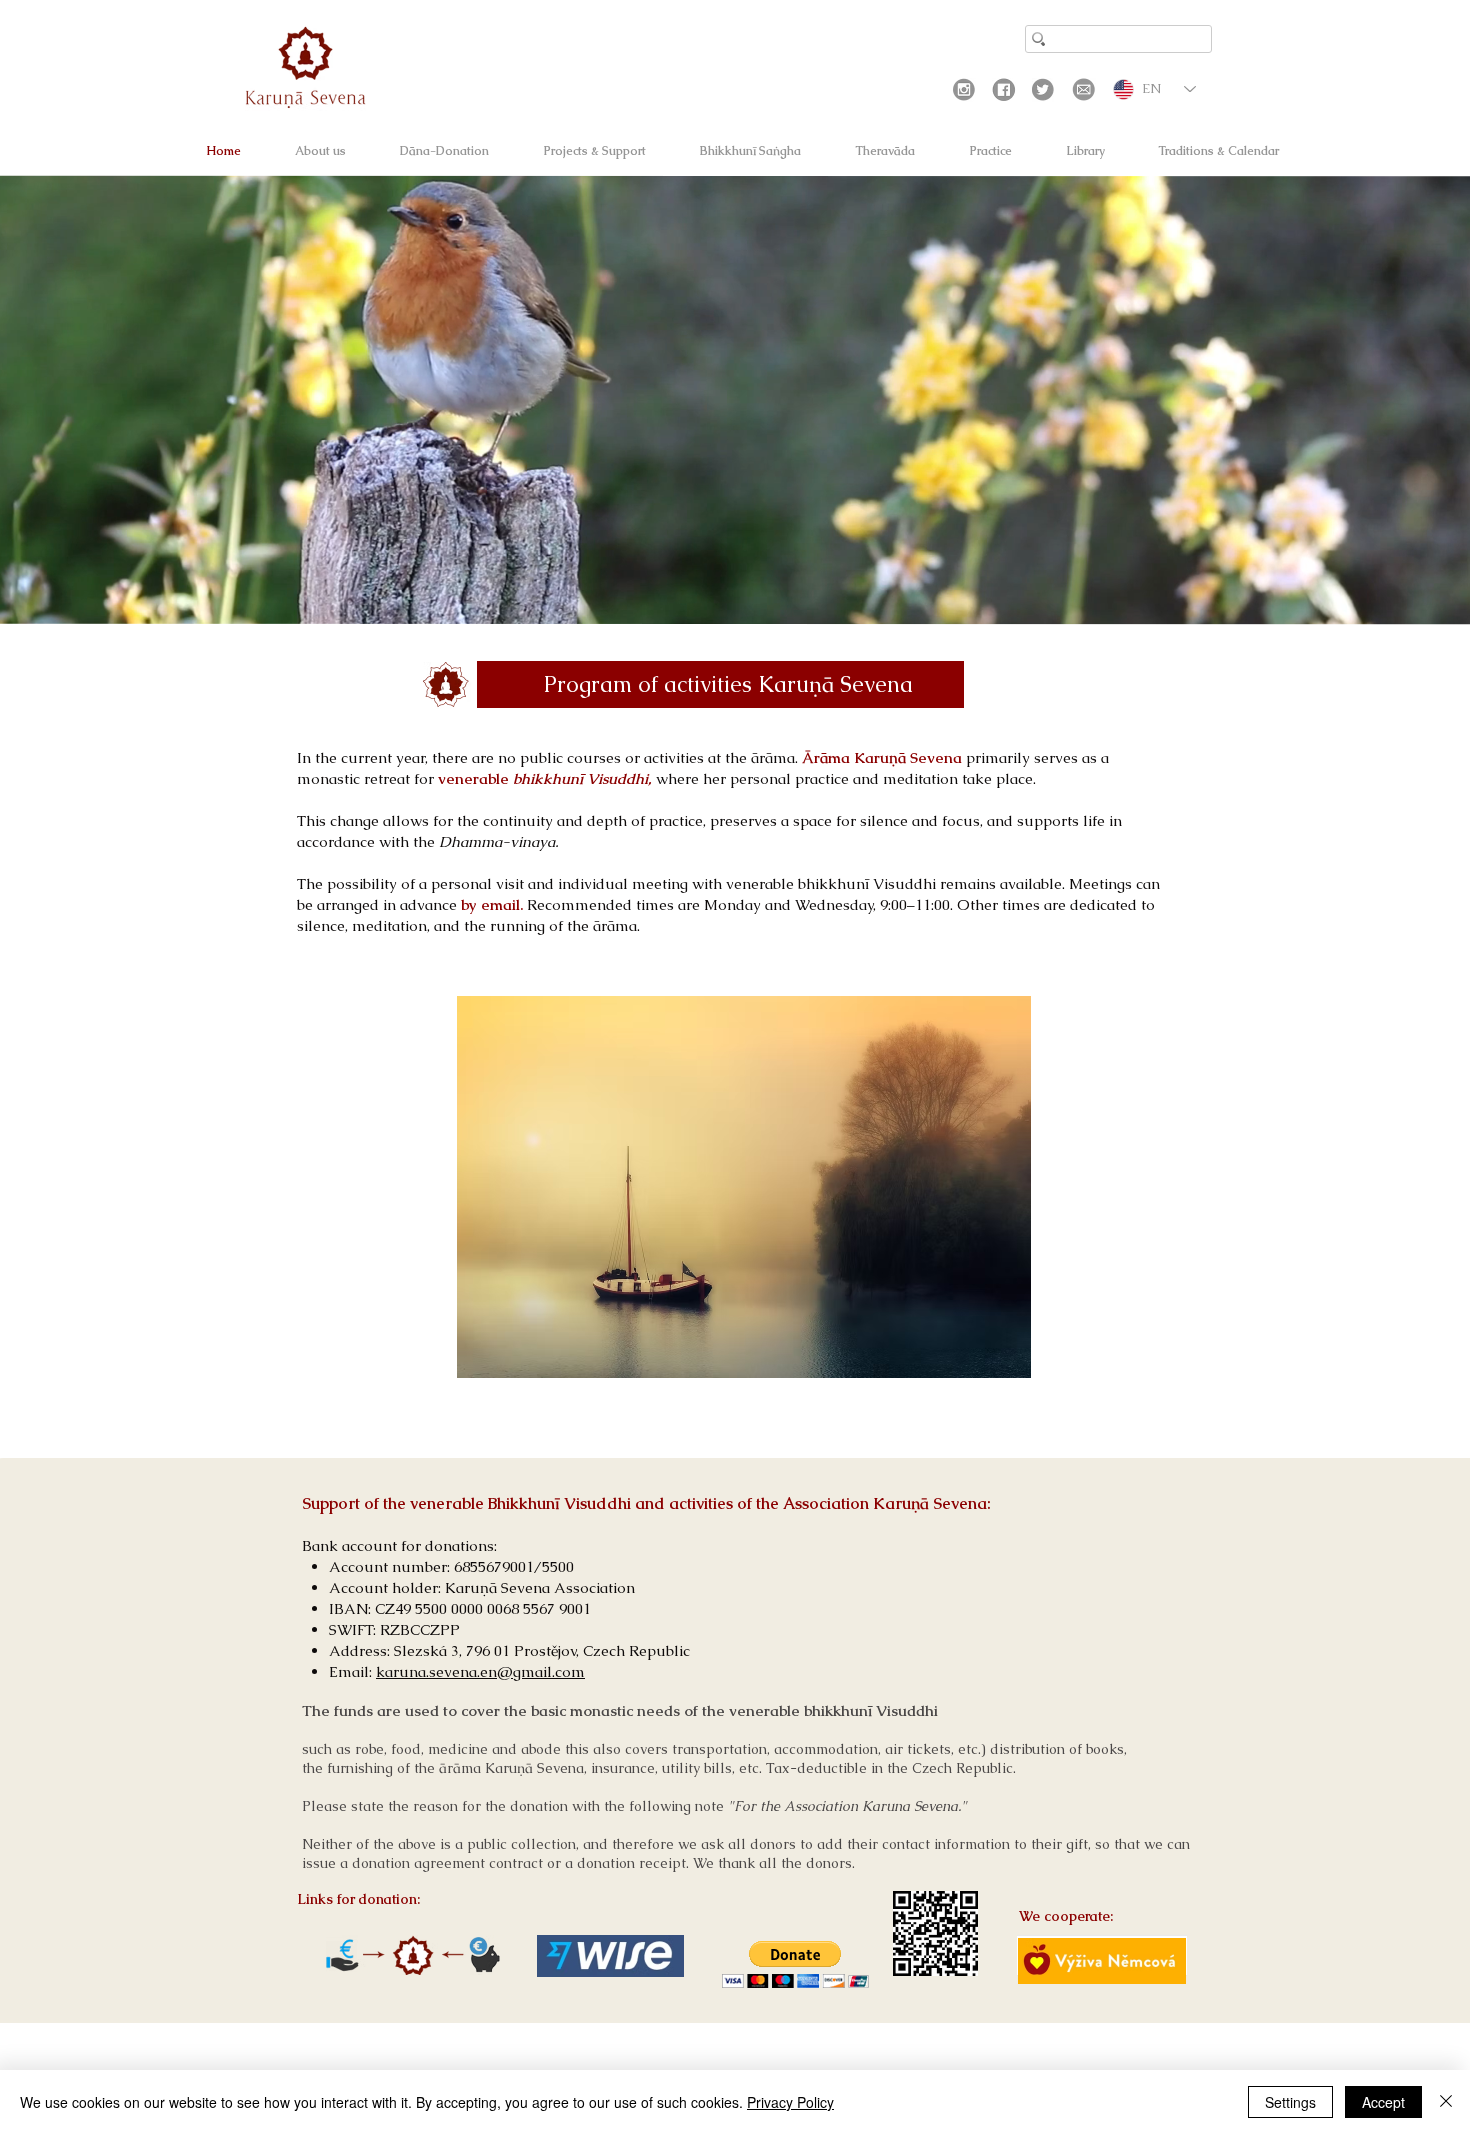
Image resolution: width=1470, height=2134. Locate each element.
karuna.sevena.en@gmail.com (480, 1671)
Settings (1290, 2102)
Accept (1383, 2102)
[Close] (1446, 2102)
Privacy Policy (790, 2102)
